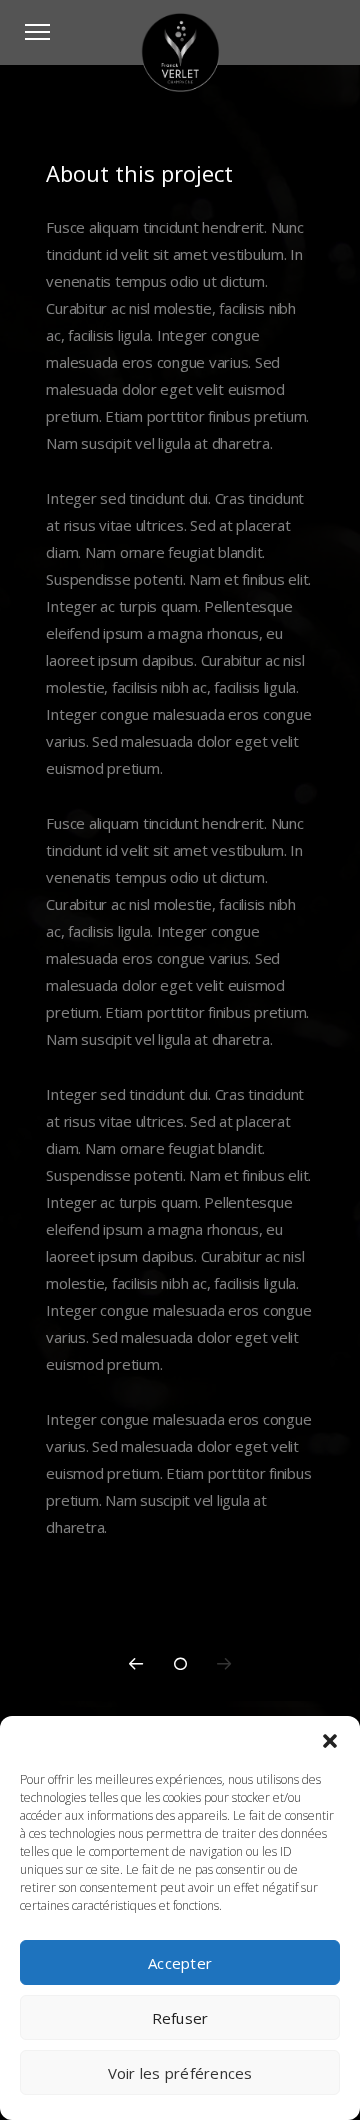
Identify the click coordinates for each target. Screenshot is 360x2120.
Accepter (180, 1963)
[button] (330, 1741)
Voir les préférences (180, 2073)
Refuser (180, 2018)
